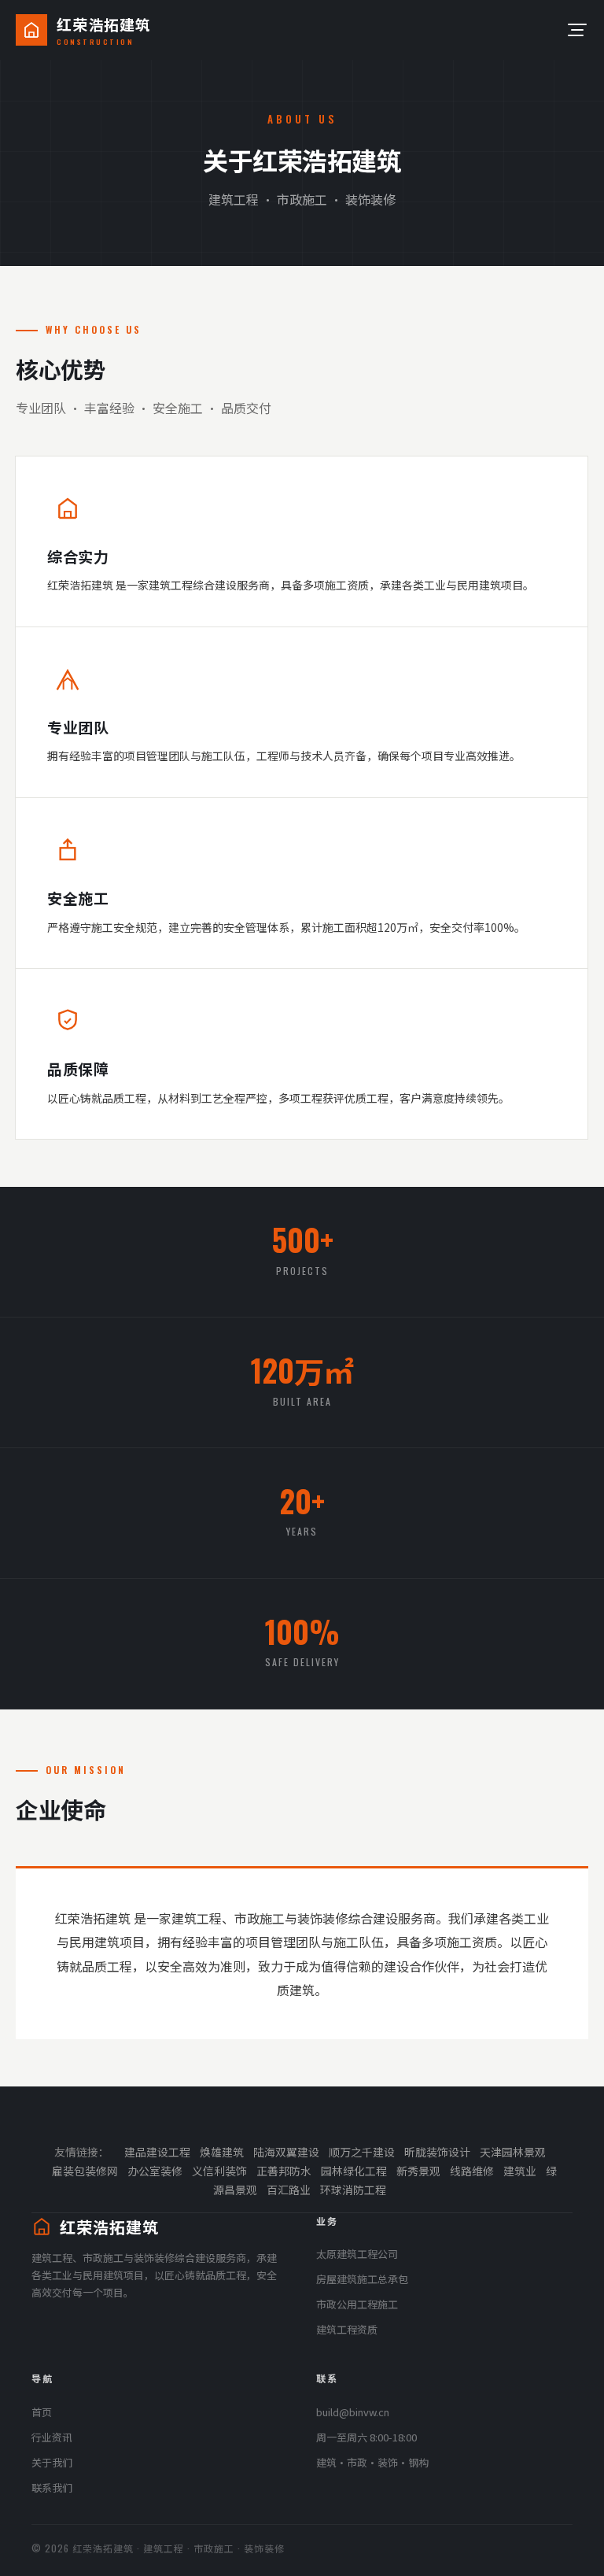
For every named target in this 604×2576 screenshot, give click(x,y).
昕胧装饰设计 (437, 2152)
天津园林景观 (513, 2152)
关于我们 (52, 2462)
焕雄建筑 (222, 2152)
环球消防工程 (353, 2190)
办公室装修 (155, 2171)
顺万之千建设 (362, 2152)
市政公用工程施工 (357, 2304)
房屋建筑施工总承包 (362, 2279)
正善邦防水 (284, 2171)
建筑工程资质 (347, 2329)
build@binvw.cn (353, 2412)
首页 (42, 2412)
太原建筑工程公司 (357, 2254)
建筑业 (520, 2171)
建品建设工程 (157, 2152)
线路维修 (472, 2171)
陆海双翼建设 (286, 2152)
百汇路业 (289, 2190)
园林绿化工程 (354, 2171)
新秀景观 (418, 2171)
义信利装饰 (219, 2171)
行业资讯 (52, 2437)
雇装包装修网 (85, 2171)
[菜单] (576, 30)
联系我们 (52, 2487)
